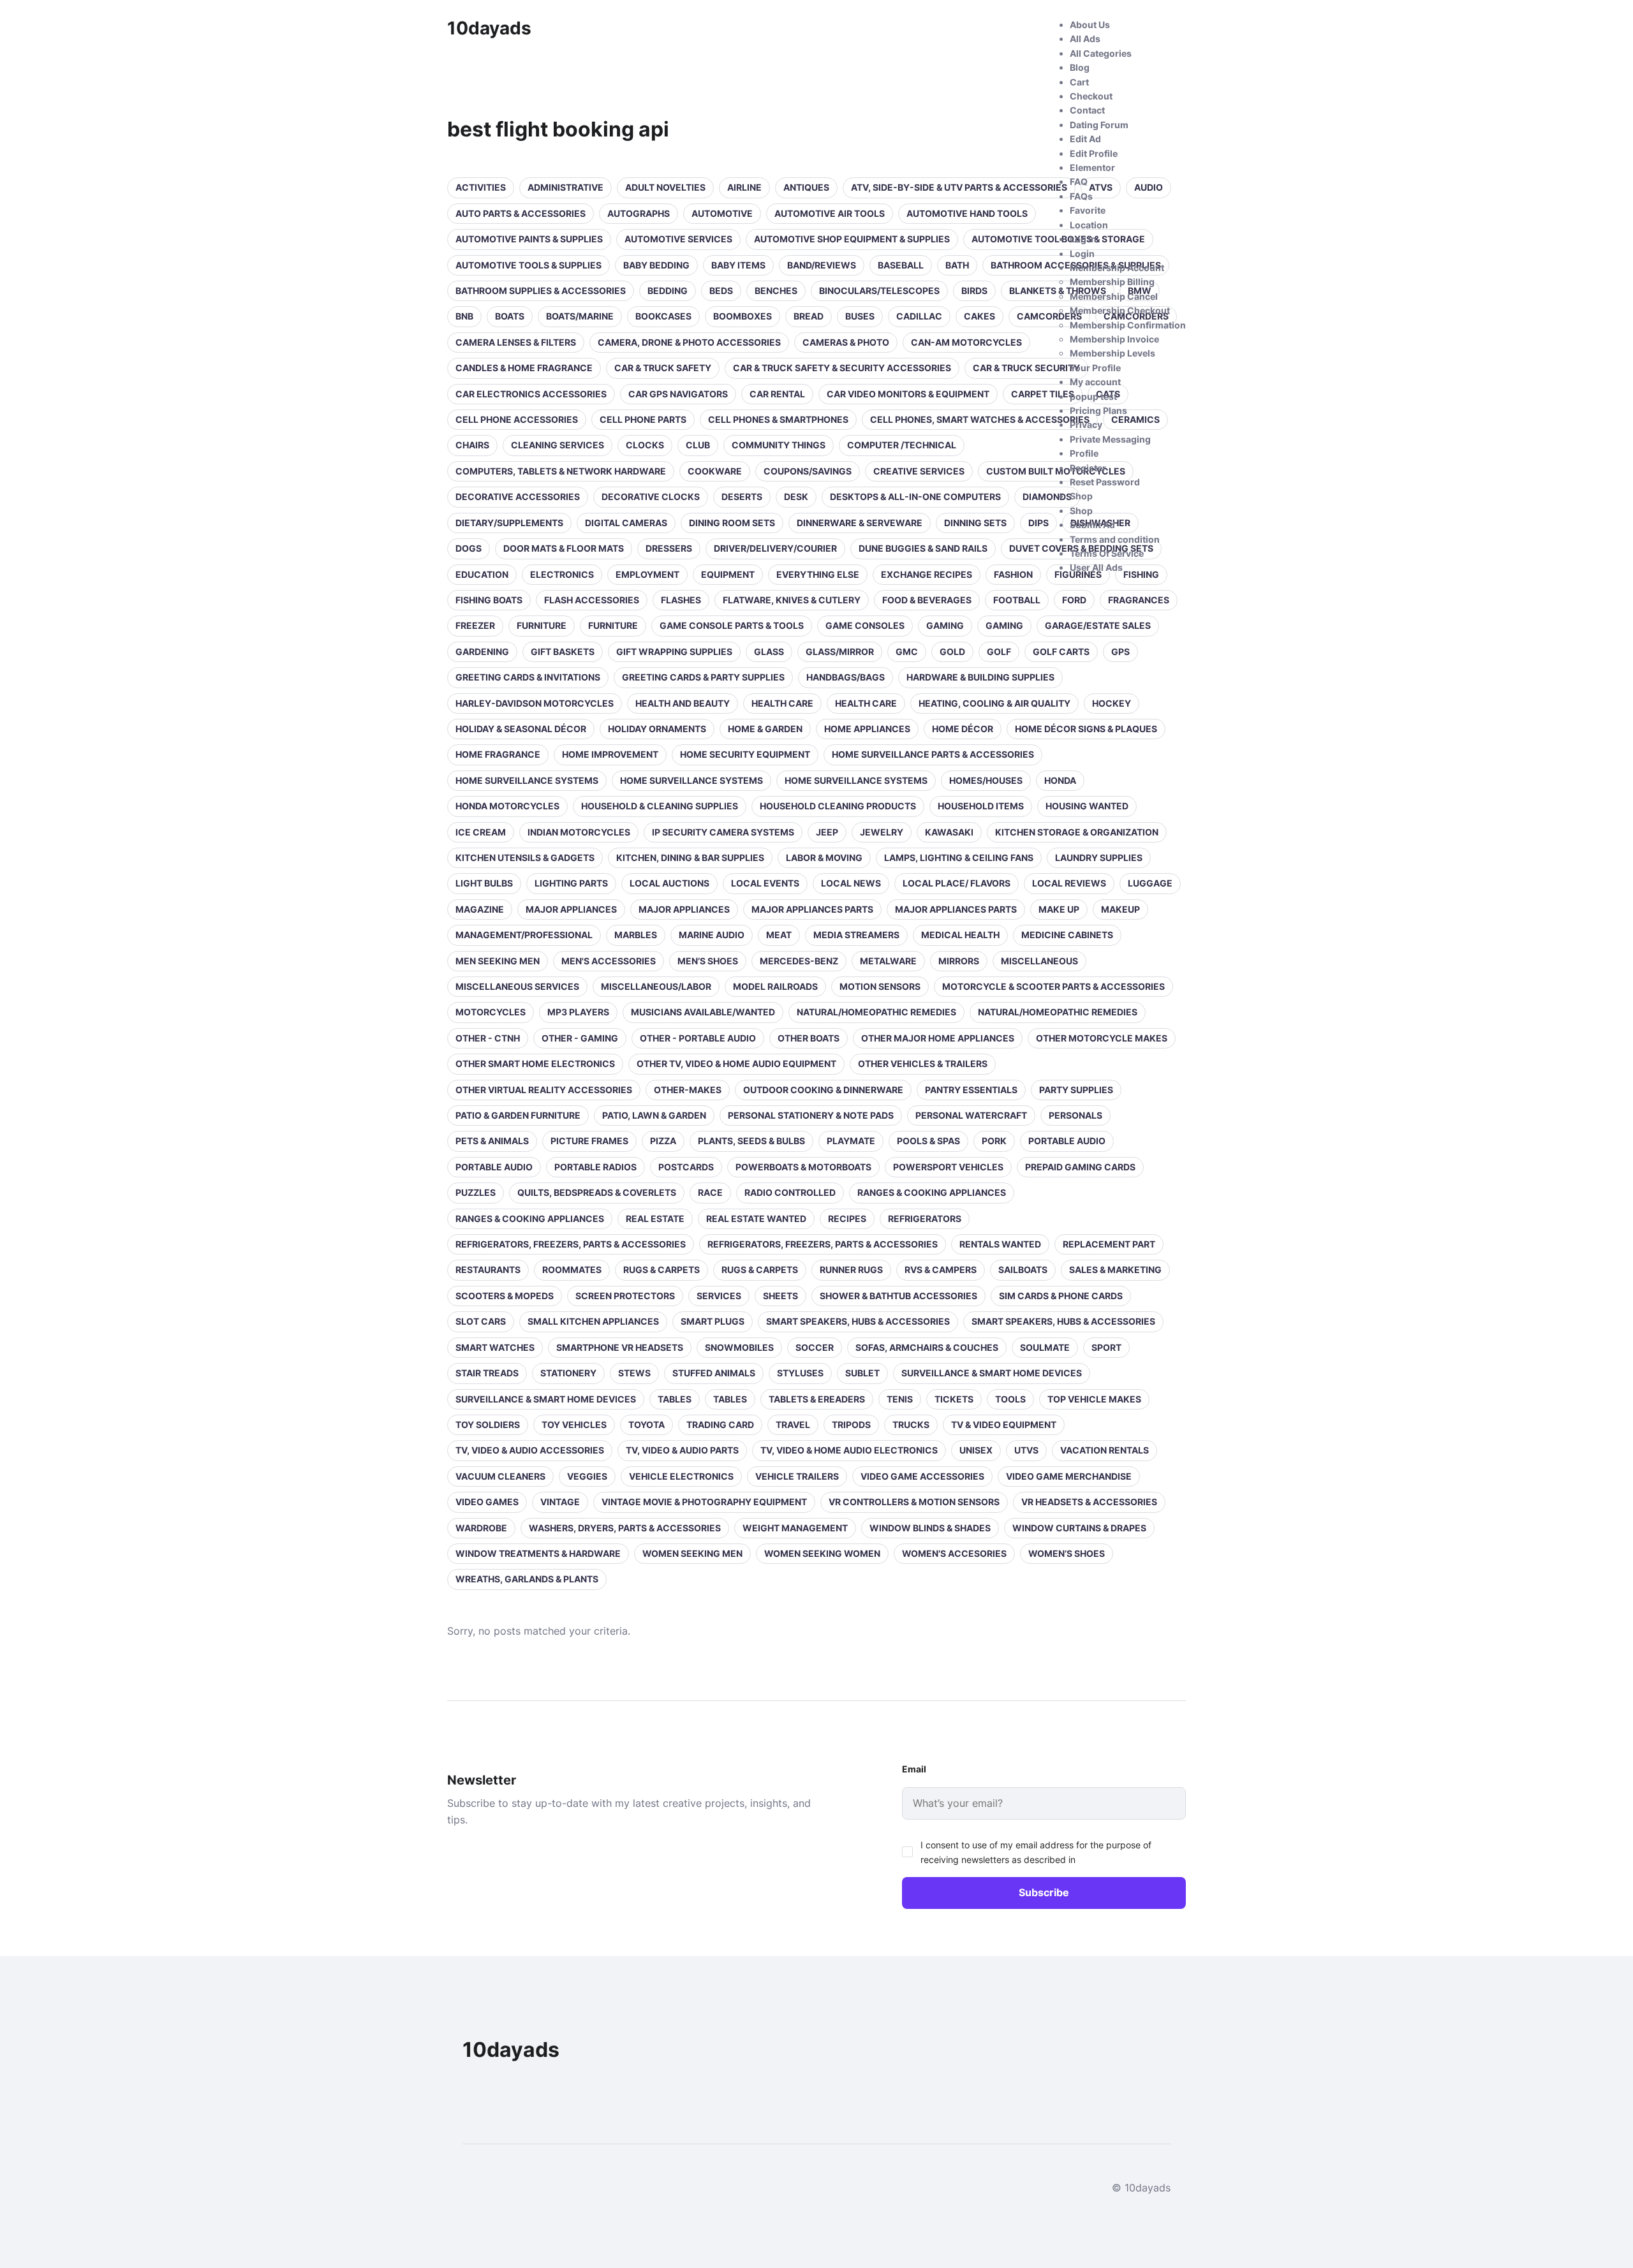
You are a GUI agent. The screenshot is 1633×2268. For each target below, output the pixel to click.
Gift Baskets (563, 652)
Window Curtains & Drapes (1079, 1528)
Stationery (568, 1373)
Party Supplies (1076, 1090)
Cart (1079, 82)
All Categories (1101, 53)
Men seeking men (498, 961)
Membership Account (1117, 268)
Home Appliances (867, 729)
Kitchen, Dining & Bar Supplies (690, 858)
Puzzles (476, 1192)
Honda (1060, 780)
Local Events (765, 883)
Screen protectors (625, 1296)
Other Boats (809, 1038)
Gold (952, 652)
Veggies (587, 1476)
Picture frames (589, 1141)
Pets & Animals (492, 1141)
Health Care (866, 703)
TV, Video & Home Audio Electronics (849, 1450)
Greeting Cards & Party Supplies (703, 677)
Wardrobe (481, 1528)
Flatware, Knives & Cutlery (792, 600)
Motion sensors (880, 986)
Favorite (1088, 210)
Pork (994, 1141)
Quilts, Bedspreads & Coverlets (597, 1192)
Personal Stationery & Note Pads (811, 1115)
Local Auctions (669, 883)
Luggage (1150, 883)
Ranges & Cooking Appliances (932, 1192)
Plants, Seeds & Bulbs (751, 1141)
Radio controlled (790, 1192)
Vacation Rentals (1105, 1450)
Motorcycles (491, 1012)
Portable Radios (595, 1167)
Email (914, 1769)
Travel (793, 1425)
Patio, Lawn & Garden (654, 1115)
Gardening (482, 652)
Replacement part (1109, 1244)
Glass (769, 652)
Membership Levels (1112, 353)
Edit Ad (1085, 139)
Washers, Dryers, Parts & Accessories (625, 1528)
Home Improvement (610, 754)
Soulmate (1045, 1347)
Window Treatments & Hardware (538, 1553)
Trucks (911, 1425)
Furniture (542, 625)
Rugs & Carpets (661, 1270)
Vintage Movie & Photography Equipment (704, 1502)
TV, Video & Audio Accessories (530, 1450)
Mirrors (959, 961)
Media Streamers (856, 935)
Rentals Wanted (1000, 1244)
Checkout (1091, 96)
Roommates (572, 1270)
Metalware (888, 961)
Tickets (954, 1399)
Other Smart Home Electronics (535, 1064)
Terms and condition (1115, 539)
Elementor (1092, 167)
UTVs (1026, 1450)
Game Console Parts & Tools (732, 625)
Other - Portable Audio (698, 1038)
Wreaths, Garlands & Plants (527, 1579)
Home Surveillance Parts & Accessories (933, 754)
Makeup (1120, 909)
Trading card (720, 1425)
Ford (1074, 600)
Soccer (815, 1347)
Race (710, 1192)
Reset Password (1105, 482)
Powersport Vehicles (948, 1167)
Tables (675, 1399)
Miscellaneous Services (517, 986)
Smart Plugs (713, 1321)
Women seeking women (822, 1553)
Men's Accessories (609, 961)
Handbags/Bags (846, 677)
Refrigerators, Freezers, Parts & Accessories (571, 1244)
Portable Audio (1067, 1141)
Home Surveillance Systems (527, 780)
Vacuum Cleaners (500, 1476)
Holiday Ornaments (657, 729)
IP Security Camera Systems (723, 832)
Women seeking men (692, 1553)
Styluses (800, 1373)
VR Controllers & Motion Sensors (914, 1502)
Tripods (851, 1425)
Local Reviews (1069, 883)
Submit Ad (1092, 525)
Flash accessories (592, 600)
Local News (851, 883)
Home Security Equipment (745, 754)
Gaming (945, 625)
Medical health (960, 935)
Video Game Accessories (922, 1476)
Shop (1081, 496)
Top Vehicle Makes (1094, 1399)
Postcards (686, 1167)
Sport (1106, 1347)
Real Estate (655, 1219)
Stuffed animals (714, 1373)
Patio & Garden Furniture (518, 1115)
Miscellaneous (1039, 961)
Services (719, 1296)
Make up (1059, 909)
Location (1089, 225)
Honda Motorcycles (507, 806)
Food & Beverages (927, 600)
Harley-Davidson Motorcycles (535, 703)
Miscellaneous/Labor (656, 986)
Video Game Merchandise (1069, 1476)
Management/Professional (524, 935)
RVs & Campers (941, 1270)
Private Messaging (1110, 439)
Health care (782, 703)
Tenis (900, 1399)
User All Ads (1096, 567)
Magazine (480, 909)
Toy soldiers (488, 1425)
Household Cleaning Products (838, 806)
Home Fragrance (498, 754)
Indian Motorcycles (579, 832)
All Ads (1085, 39)
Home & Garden (765, 729)
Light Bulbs (484, 883)
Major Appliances (571, 909)
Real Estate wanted (756, 1219)
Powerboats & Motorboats (803, 1167)
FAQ (1079, 181)
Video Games (487, 1502)
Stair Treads (487, 1373)
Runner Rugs (851, 1270)
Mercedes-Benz (799, 961)
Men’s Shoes (708, 961)
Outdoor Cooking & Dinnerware (823, 1090)
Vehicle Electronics (681, 1476)
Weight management (795, 1528)
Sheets (780, 1296)
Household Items (981, 806)
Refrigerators (925, 1219)
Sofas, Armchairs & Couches (927, 1347)
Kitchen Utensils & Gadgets (525, 858)
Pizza (663, 1141)
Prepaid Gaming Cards (1080, 1167)
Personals (1075, 1115)
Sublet (862, 1373)
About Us (1090, 25)
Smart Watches (495, 1347)
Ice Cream (481, 832)
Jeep (827, 832)
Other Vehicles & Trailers (923, 1064)
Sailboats (1023, 1270)
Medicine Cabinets (1067, 935)
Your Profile (1095, 368)
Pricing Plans (1098, 410)
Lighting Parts (571, 883)
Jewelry (882, 832)
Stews (634, 1373)
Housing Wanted (1087, 806)
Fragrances (1139, 600)
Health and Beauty (683, 703)
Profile (1084, 453)
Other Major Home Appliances (938, 1038)
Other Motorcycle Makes (1102, 1038)
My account (1095, 382)
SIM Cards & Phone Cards (1061, 1296)
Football (1017, 600)
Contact (1087, 110)
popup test (1093, 396)
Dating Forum (1099, 125)
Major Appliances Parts (812, 909)
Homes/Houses (986, 780)
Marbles (636, 935)
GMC (907, 652)
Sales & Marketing (1115, 1270)
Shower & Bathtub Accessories (898, 1296)
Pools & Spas (928, 1141)
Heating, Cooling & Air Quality (994, 703)
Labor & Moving (824, 858)
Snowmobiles (739, 1347)
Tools (1010, 1399)
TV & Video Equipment (1004, 1425)
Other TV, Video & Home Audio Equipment (736, 1064)
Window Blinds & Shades (930, 1528)
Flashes (681, 600)
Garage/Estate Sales (1098, 625)
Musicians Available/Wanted (703, 1012)
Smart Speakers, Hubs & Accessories (858, 1321)
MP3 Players (578, 1012)
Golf (999, 652)
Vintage (560, 1502)
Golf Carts (1061, 652)
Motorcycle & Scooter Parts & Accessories (1053, 986)
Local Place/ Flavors (957, 883)
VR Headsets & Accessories (1089, 1502)
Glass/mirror (840, 652)
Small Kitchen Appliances (593, 1321)
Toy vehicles (574, 1425)
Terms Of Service (1107, 553)
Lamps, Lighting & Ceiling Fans (959, 858)
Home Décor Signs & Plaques (1086, 729)
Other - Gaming (580, 1038)
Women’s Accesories (954, 1553)
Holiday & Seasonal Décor (521, 729)
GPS (1120, 652)
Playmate (851, 1141)
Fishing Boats (489, 600)
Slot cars (481, 1321)
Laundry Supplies (1099, 858)
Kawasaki (949, 832)
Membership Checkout (1120, 310)
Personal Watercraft (971, 1115)
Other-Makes (688, 1090)
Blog (1080, 67)
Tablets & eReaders (817, 1399)
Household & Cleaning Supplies (660, 806)
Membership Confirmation (1128, 325)
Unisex (976, 1450)
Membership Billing (1112, 282)
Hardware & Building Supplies (980, 677)
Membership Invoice (1114, 339)
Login (1082, 254)
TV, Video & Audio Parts (682, 1450)
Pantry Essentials (971, 1090)
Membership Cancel (1114, 296)
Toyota (647, 1425)
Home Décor (963, 729)
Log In (1083, 239)
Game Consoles (865, 625)
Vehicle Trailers (797, 1476)
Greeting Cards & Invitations (528, 677)
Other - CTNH (488, 1038)
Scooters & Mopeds (505, 1296)
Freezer (475, 625)
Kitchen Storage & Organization (1077, 832)
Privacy (1086, 424)
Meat (779, 935)
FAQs (1081, 196)
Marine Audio (712, 935)
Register (1088, 468)
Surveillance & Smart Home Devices (992, 1373)
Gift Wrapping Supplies (674, 652)
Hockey (1112, 703)
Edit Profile (1094, 153)
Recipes (847, 1219)
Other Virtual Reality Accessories (544, 1090)
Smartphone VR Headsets (620, 1347)
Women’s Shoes (1067, 1553)
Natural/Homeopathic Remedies (876, 1012)
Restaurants (488, 1270)
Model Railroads (775, 986)
